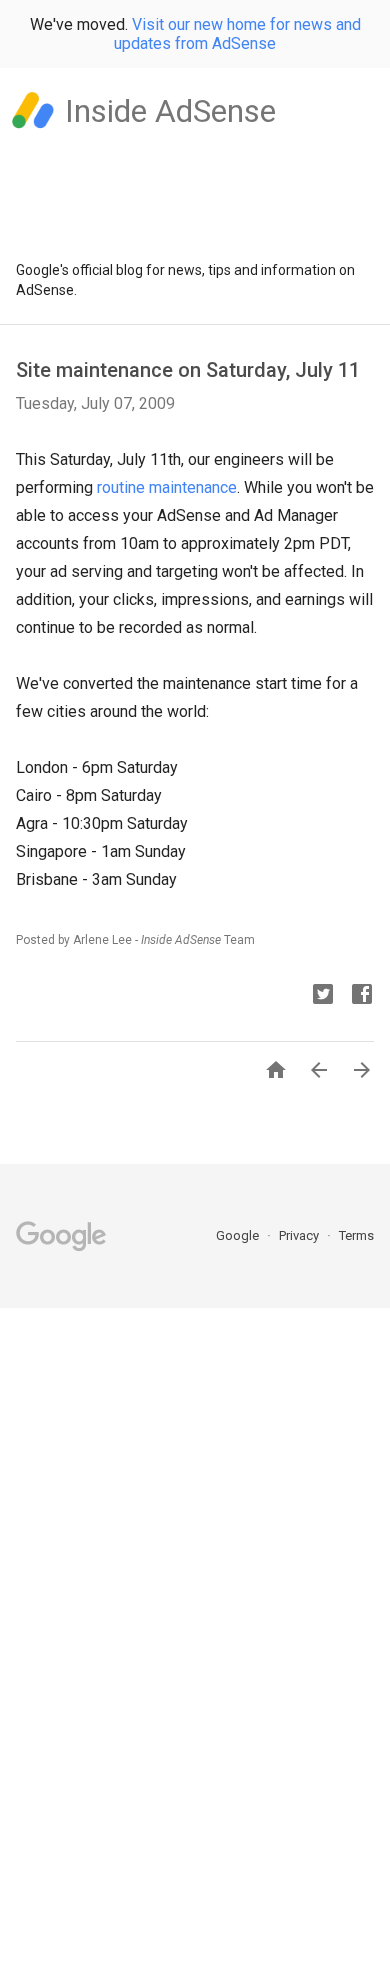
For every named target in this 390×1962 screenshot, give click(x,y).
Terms (356, 1235)
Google (239, 1235)
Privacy (300, 1235)
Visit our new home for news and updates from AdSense (237, 34)
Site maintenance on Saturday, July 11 (188, 370)
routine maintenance (167, 487)
